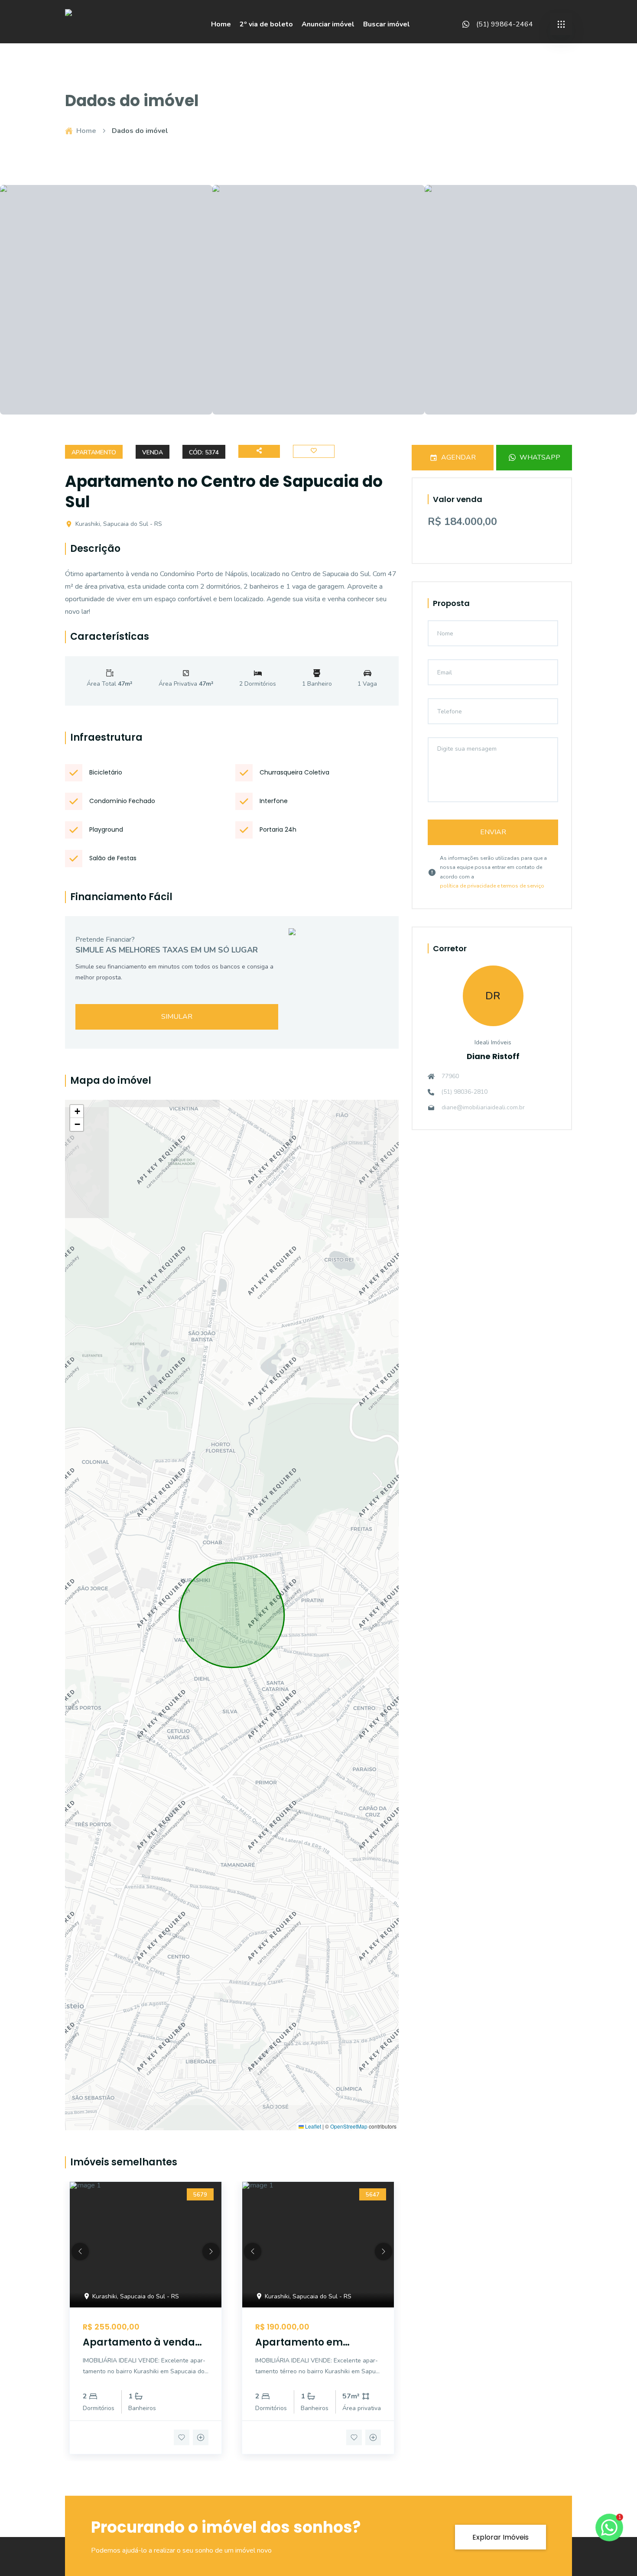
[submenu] (561, 24)
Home (221, 24)
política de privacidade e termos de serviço (492, 886)
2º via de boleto (266, 24)
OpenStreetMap (349, 2126)
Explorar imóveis (500, 2537)
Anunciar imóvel (328, 24)
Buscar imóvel (387, 24)
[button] (77, 1111)
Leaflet (312, 2126)
